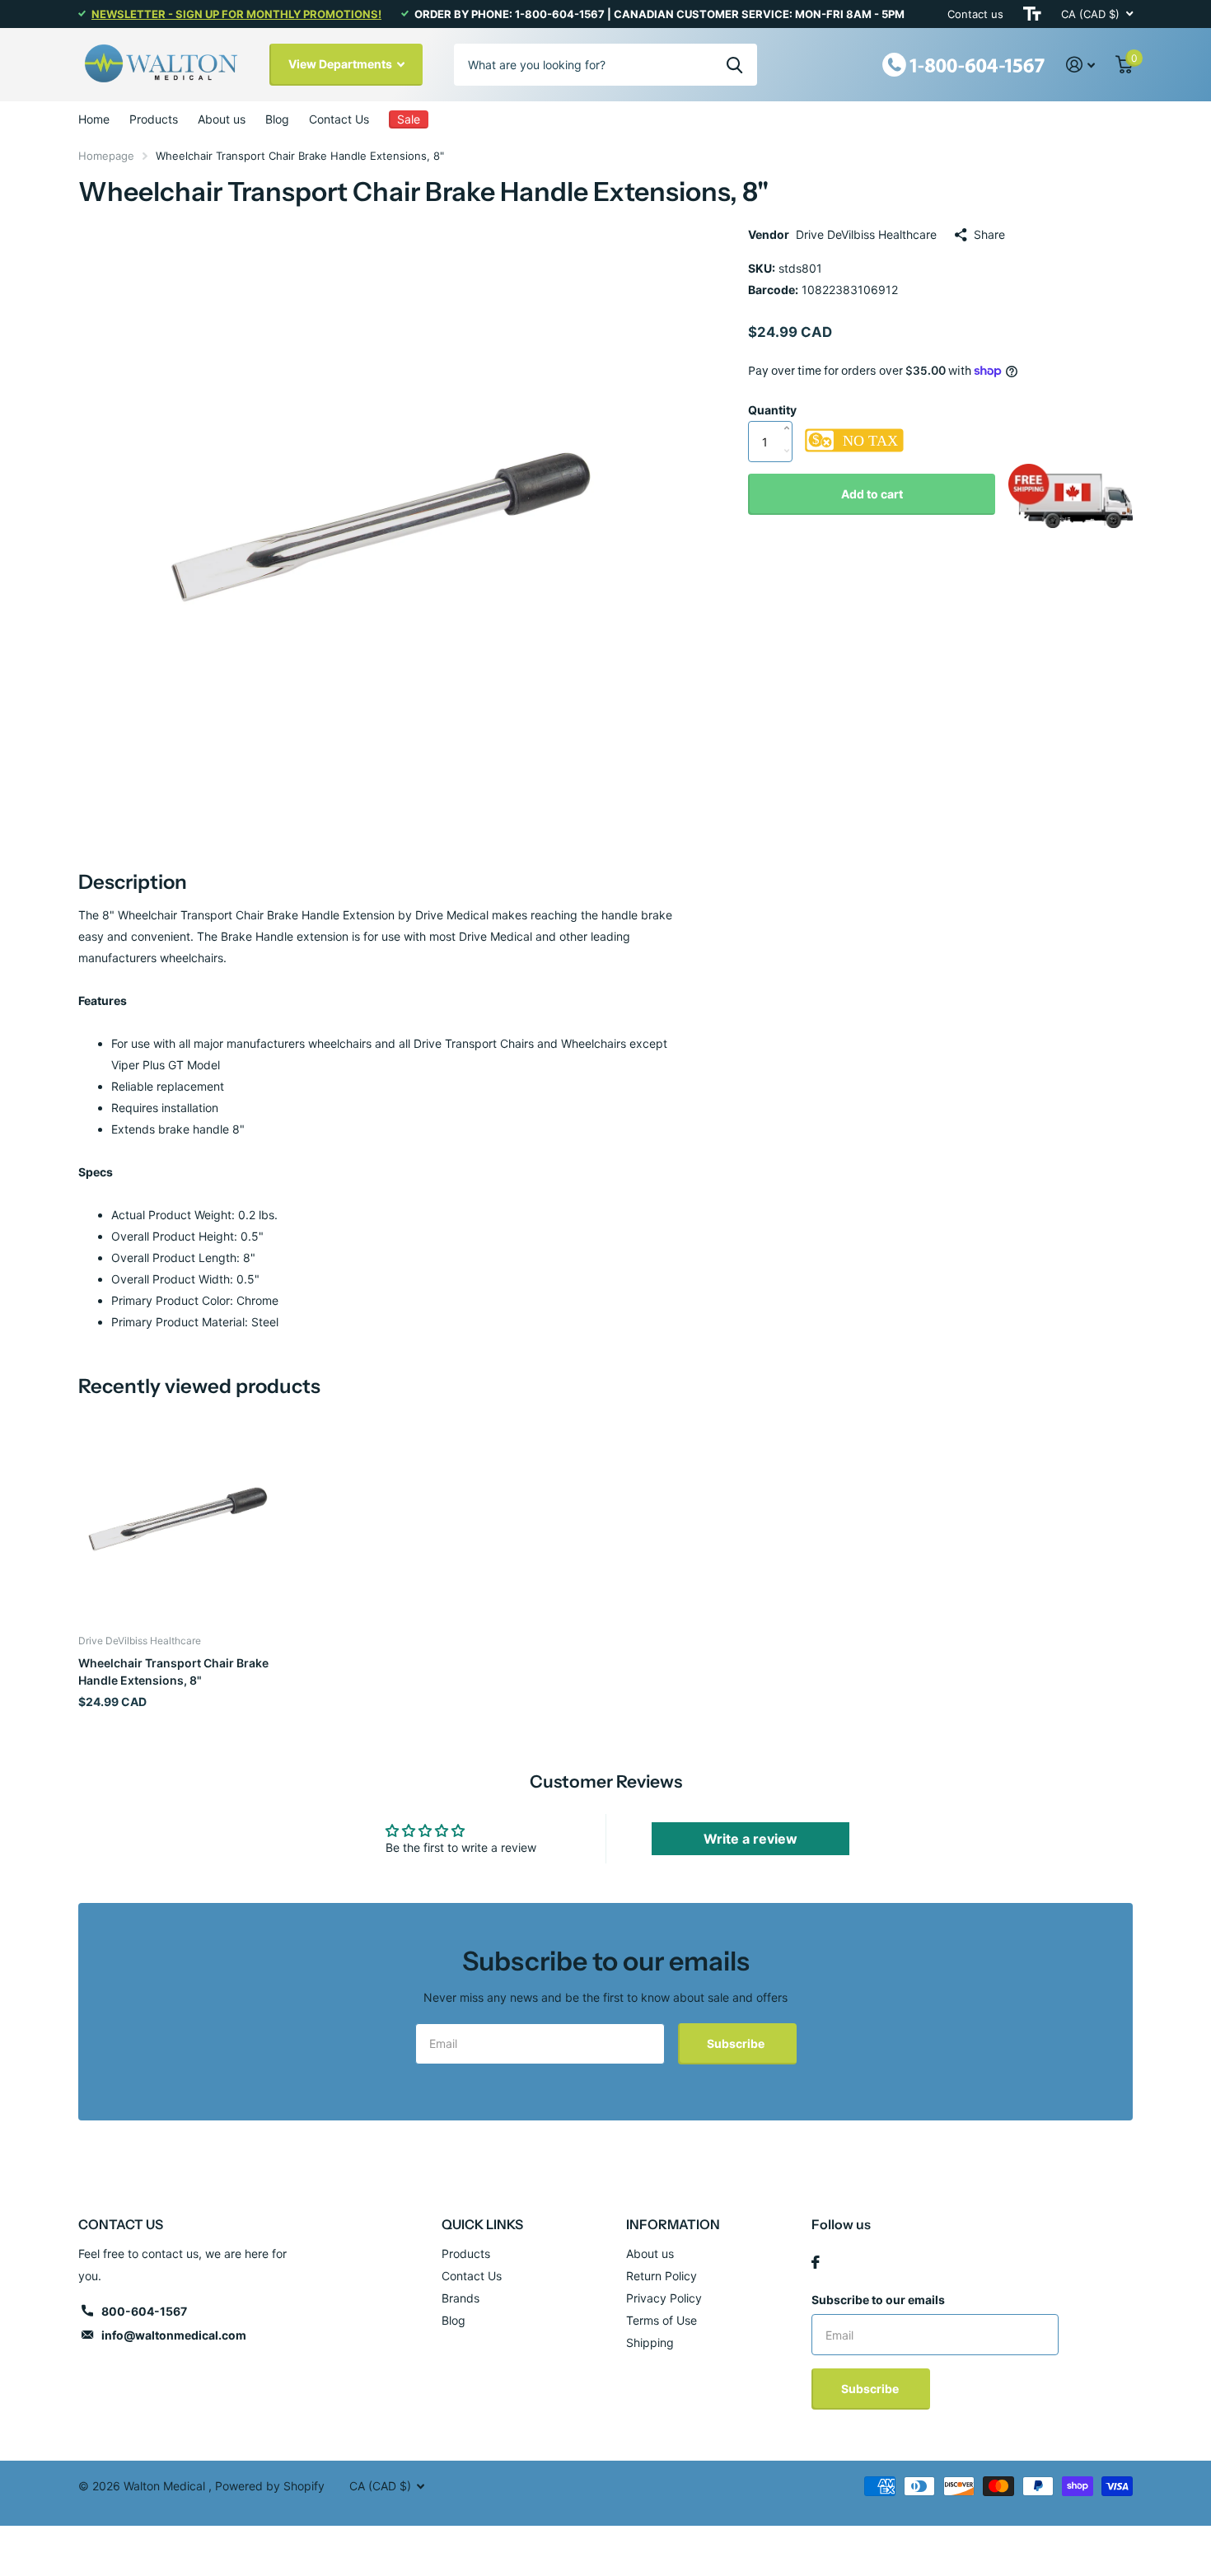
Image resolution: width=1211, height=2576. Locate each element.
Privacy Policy (664, 2298)
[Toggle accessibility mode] (1032, 14)
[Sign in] (1081, 65)
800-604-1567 (144, 2311)
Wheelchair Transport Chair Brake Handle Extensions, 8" (173, 1671)
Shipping (650, 2342)
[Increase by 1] (790, 411)
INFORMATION (673, 2224)
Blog (277, 119)
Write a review (750, 1839)
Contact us (975, 14)
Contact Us (339, 119)
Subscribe (737, 2043)
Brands (461, 2298)
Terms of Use (662, 2320)
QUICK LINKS (482, 2224)
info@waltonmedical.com (174, 2335)
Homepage (106, 156)
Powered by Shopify (270, 2486)
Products (154, 119)
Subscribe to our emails (878, 2300)
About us (222, 119)
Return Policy (662, 2276)
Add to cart (872, 494)
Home (94, 119)
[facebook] (816, 2262)
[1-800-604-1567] (964, 63)
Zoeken (734, 64)
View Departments (341, 64)
